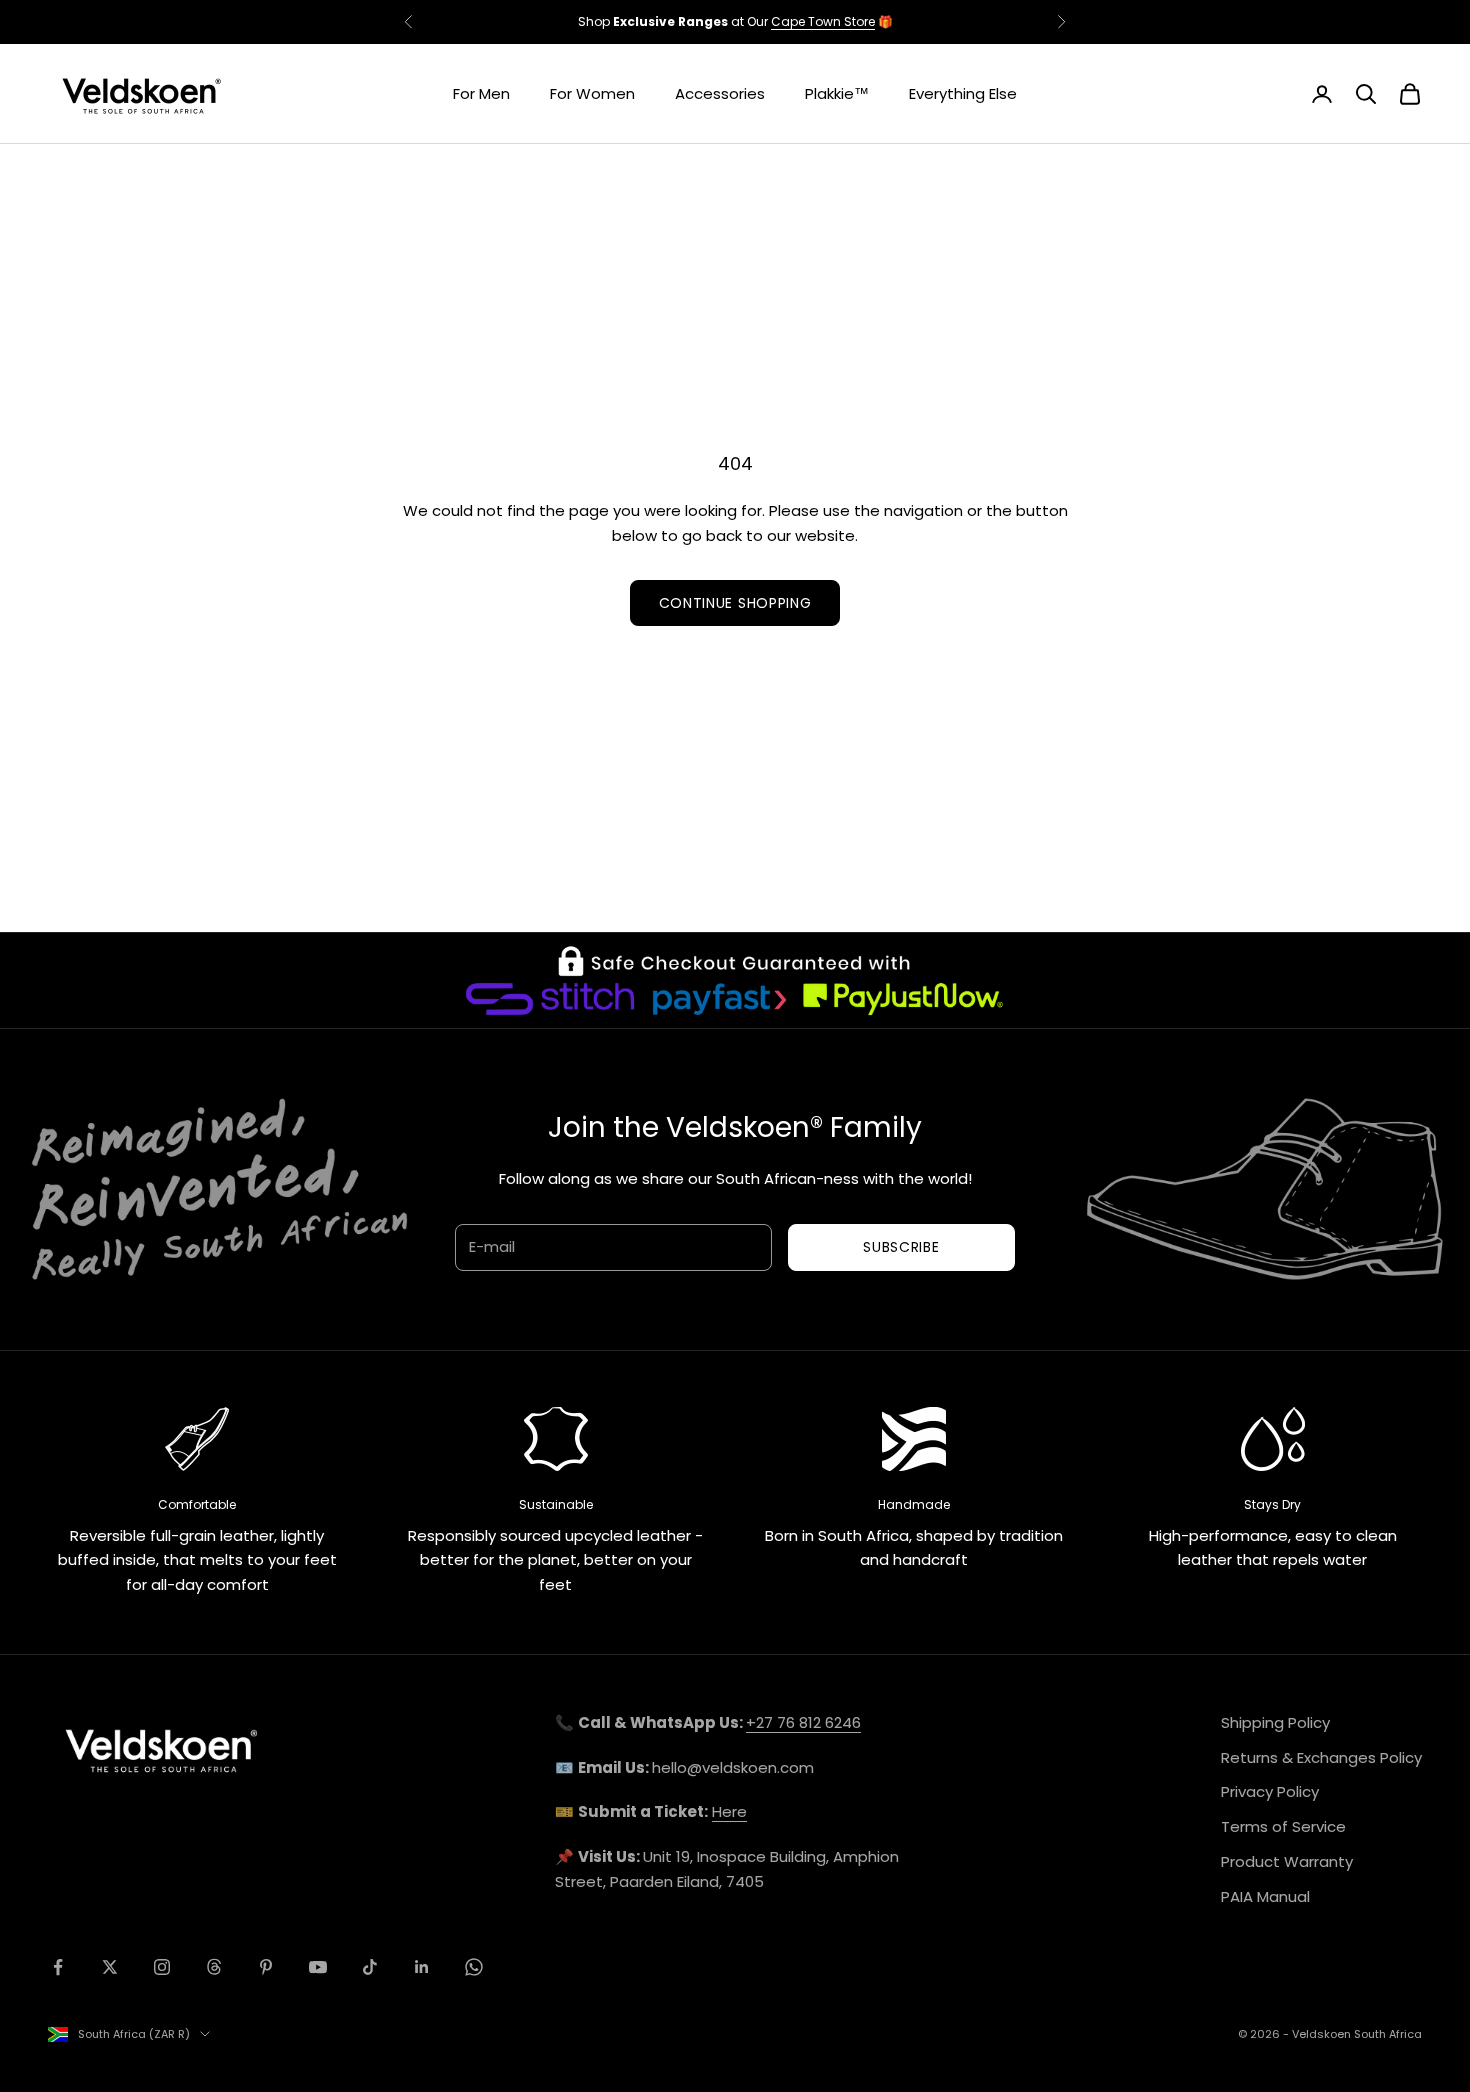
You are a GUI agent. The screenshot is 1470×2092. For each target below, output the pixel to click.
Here (729, 1811)
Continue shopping (735, 603)
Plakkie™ (837, 93)
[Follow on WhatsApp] (474, 1967)
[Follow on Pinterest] (266, 1967)
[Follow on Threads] (214, 1967)
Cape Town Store (823, 21)
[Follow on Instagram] (162, 1967)
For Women (592, 93)
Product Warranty (1287, 1861)
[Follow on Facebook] (58, 1967)
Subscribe (901, 1247)
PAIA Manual (1265, 1896)
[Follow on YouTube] (318, 1967)
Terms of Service (1283, 1826)
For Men (481, 93)
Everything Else (963, 93)
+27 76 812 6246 (803, 1722)
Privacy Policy (1270, 1791)
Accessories (720, 93)
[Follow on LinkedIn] (422, 1967)
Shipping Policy (1275, 1722)
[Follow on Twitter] (110, 1967)
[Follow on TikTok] (370, 1967)
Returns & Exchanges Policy (1321, 1757)
